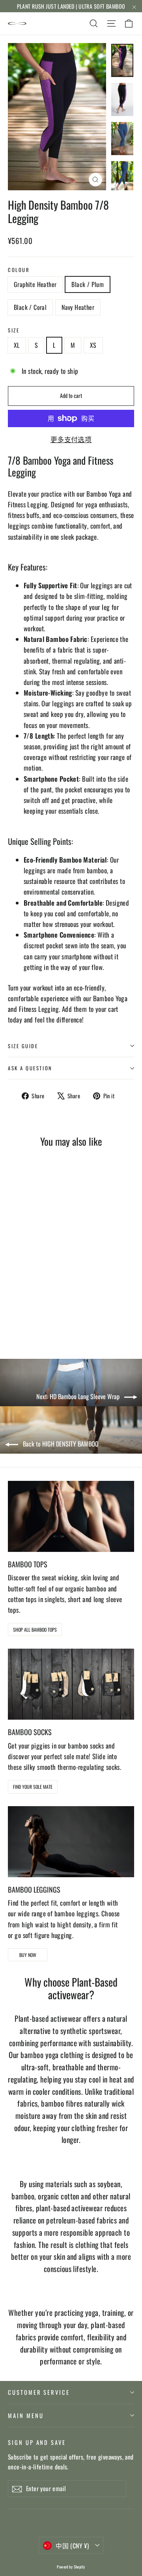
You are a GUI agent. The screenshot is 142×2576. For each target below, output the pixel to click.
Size (14, 330)
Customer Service (39, 2392)
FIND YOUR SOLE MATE (33, 1787)
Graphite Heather (35, 284)
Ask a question (30, 1068)
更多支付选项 (71, 439)
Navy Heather (78, 307)
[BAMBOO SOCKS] (71, 1684)
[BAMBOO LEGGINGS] (71, 1842)
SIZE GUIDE (23, 1046)
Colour (19, 270)
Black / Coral (30, 307)
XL (17, 345)
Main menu (26, 2415)
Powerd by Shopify (71, 2567)
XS (93, 345)
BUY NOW (28, 1955)
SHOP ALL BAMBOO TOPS (35, 1629)
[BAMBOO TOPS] (71, 1516)
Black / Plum (88, 284)
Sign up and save (37, 2442)
